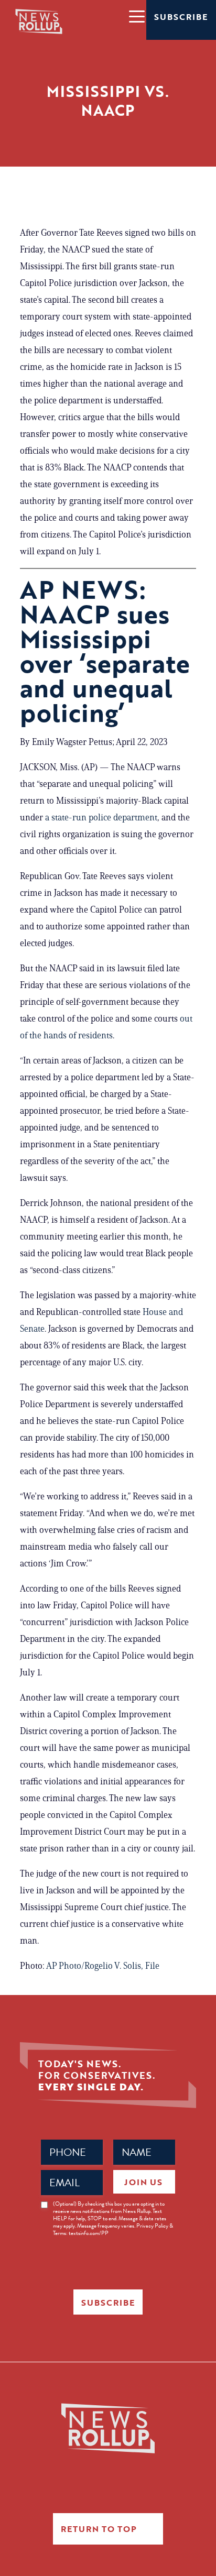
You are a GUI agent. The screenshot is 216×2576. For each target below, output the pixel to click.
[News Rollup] (39, 21)
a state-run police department (101, 817)
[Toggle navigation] (136, 16)
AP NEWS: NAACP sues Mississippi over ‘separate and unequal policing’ (105, 651)
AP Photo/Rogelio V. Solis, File (103, 1966)
